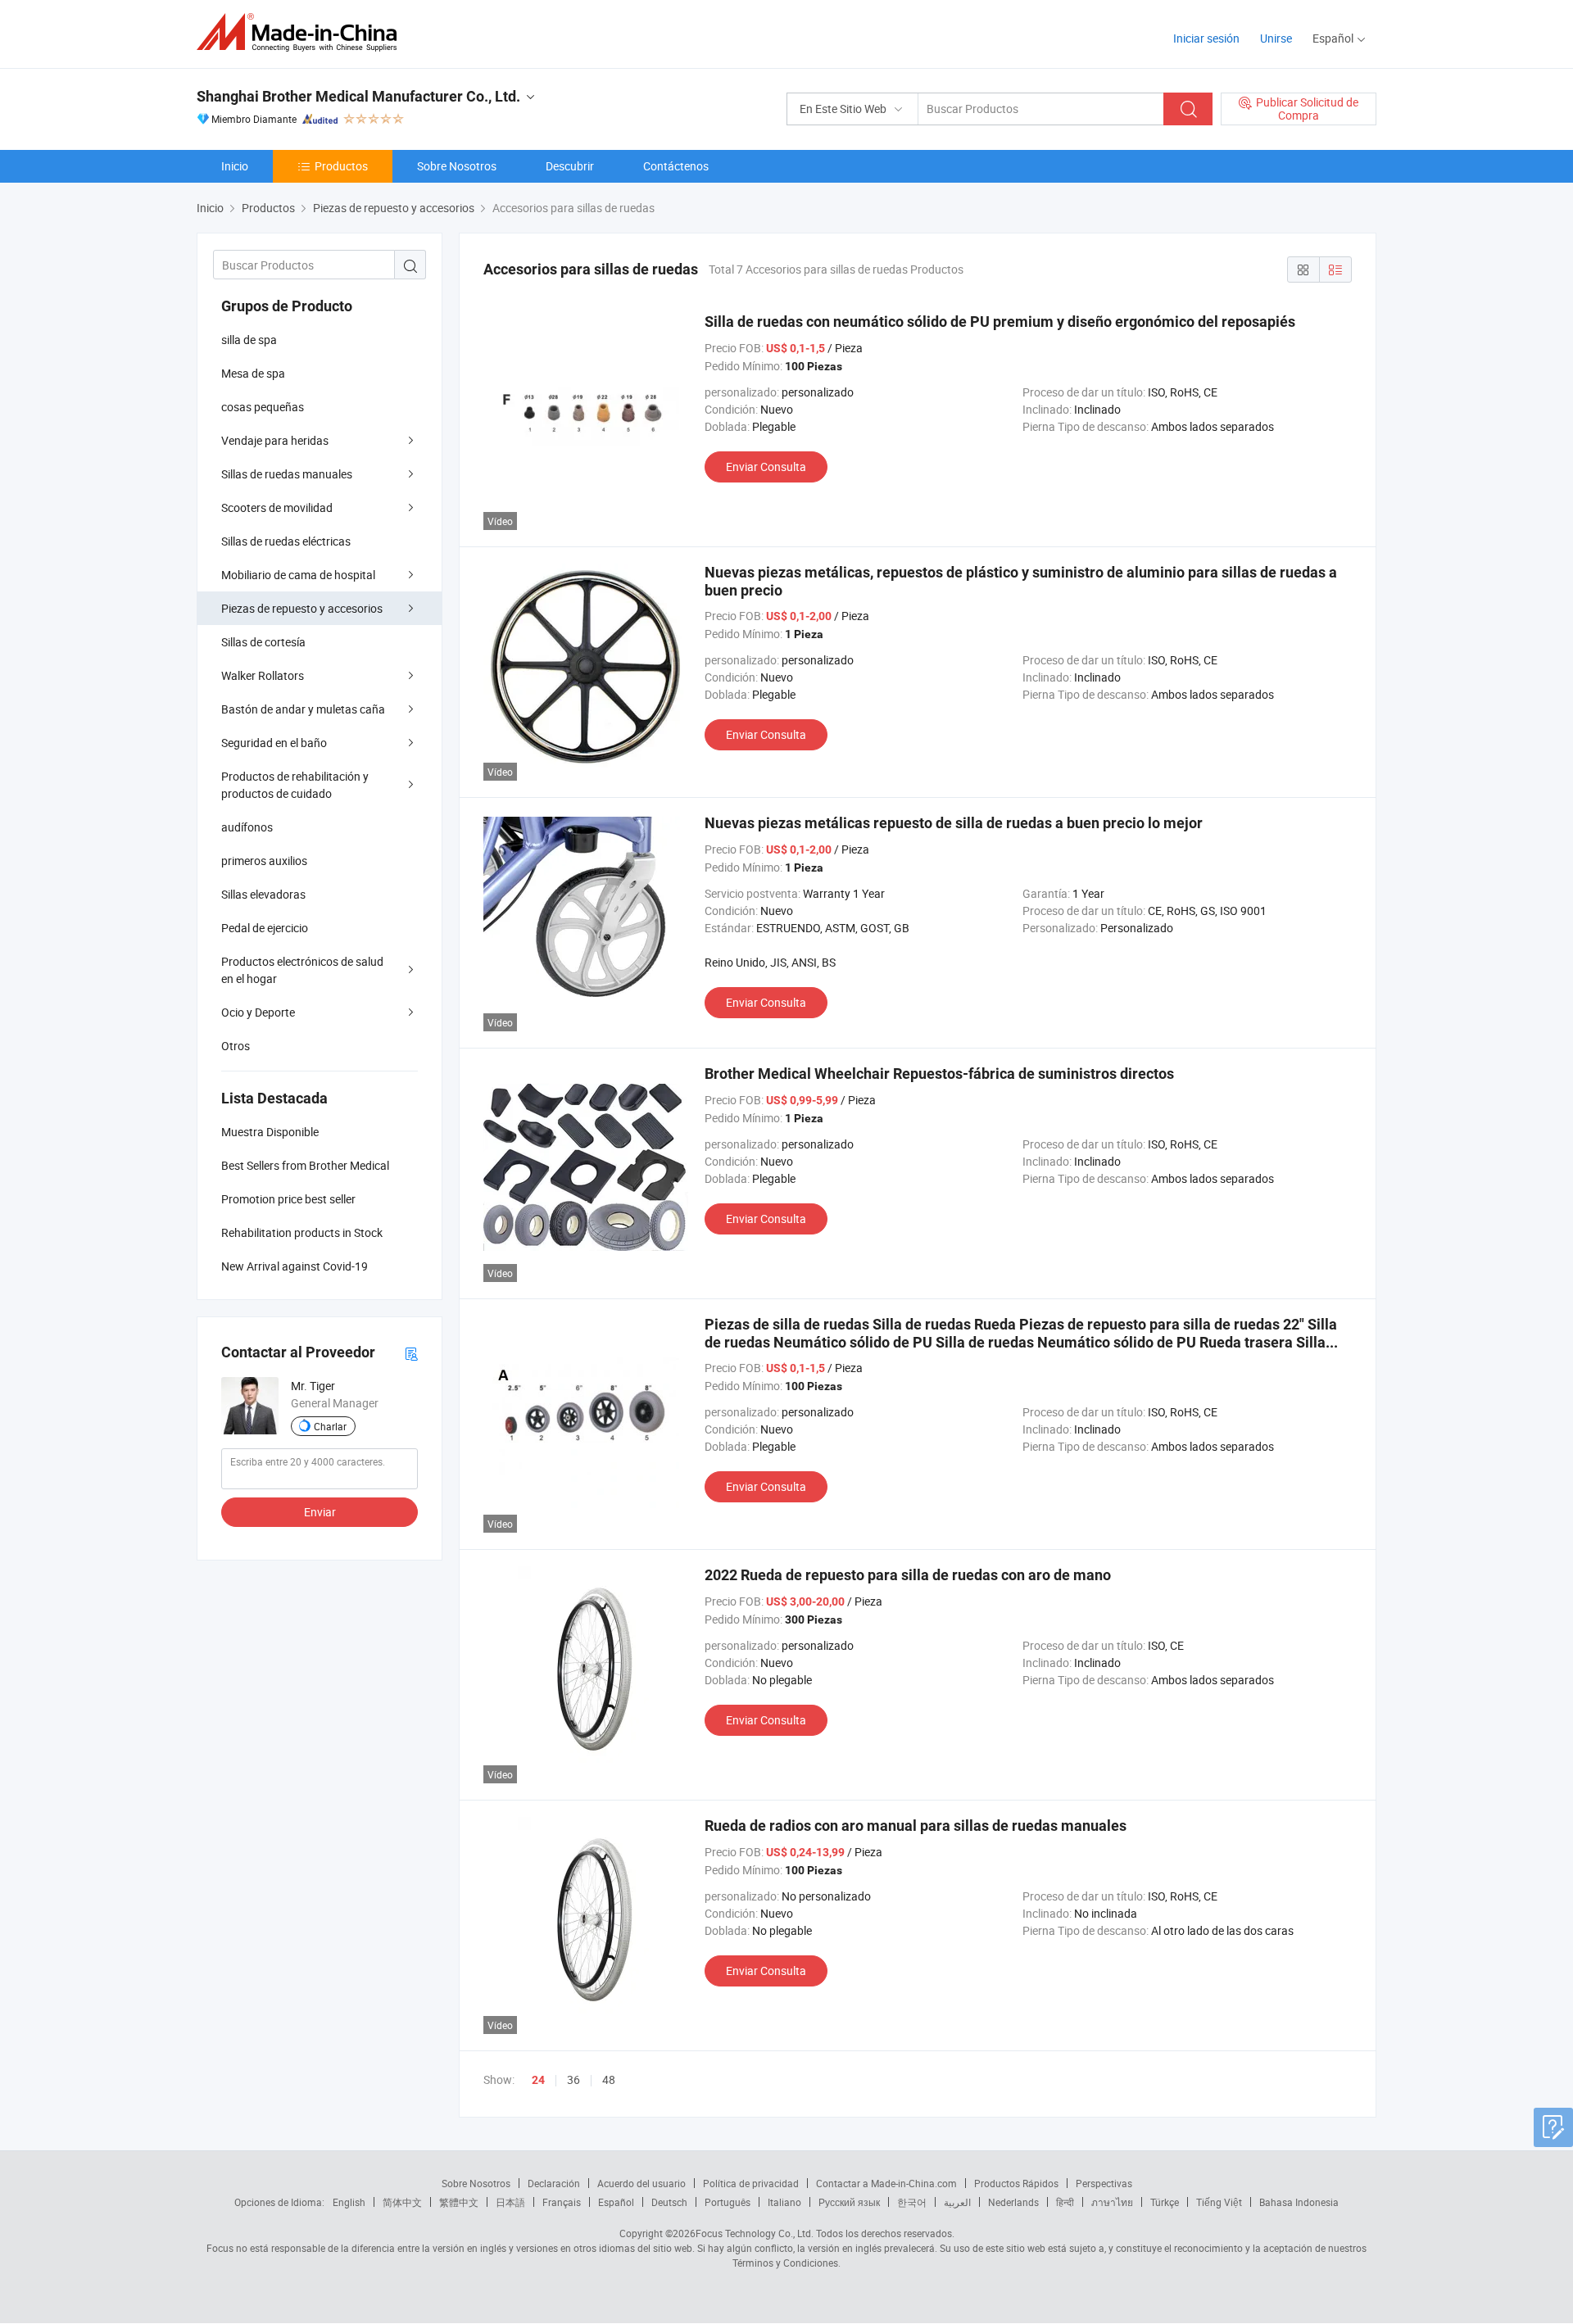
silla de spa (249, 340)
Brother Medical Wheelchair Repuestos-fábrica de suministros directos (939, 1074)
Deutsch (669, 2202)
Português (728, 2202)
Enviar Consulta (766, 467)
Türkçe (1165, 2202)
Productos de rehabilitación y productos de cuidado (295, 785)
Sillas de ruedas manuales (287, 474)
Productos (341, 166)
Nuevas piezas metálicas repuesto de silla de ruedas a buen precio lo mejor (954, 823)
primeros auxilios (264, 861)
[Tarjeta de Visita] (411, 1353)
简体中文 (402, 2202)
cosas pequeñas (263, 407)
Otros (236, 1046)
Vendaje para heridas (275, 440)
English (349, 2202)
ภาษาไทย (1112, 2202)
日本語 (510, 2202)
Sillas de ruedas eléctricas (286, 541)
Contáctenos (676, 166)
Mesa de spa (253, 373)
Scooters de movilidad (277, 507)
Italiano (784, 2202)
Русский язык (849, 2202)
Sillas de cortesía (263, 642)
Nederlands (1013, 2202)
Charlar (330, 1426)
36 (573, 2079)
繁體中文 (459, 2202)
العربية (957, 2202)
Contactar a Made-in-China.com (886, 2183)
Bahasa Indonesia (1299, 2202)
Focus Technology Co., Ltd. (755, 2233)
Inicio (235, 166)
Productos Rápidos (1016, 2183)
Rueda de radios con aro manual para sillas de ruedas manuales (916, 1826)
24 (538, 2080)
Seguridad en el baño (274, 743)
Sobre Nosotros (457, 166)
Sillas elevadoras (263, 894)
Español (616, 2202)
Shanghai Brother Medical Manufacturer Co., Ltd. (358, 96)
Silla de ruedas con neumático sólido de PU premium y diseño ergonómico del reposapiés (1000, 322)
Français (562, 2202)
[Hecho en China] (302, 32)
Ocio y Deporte (258, 1012)
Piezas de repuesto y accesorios (302, 608)
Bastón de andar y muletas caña (303, 709)
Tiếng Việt (1219, 2202)
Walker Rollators (263, 675)
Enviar (320, 1512)
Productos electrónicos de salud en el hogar (302, 970)
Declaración (554, 2183)
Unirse (1276, 38)
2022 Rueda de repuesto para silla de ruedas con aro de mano (908, 1575)
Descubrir (570, 166)
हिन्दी (1065, 2202)
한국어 (912, 2202)
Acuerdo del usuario (641, 2183)
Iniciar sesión (1206, 38)
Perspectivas (1104, 2183)
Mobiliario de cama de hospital (298, 575)
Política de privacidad (751, 2183)
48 (609, 2079)
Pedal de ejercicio (265, 928)
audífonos (247, 827)
